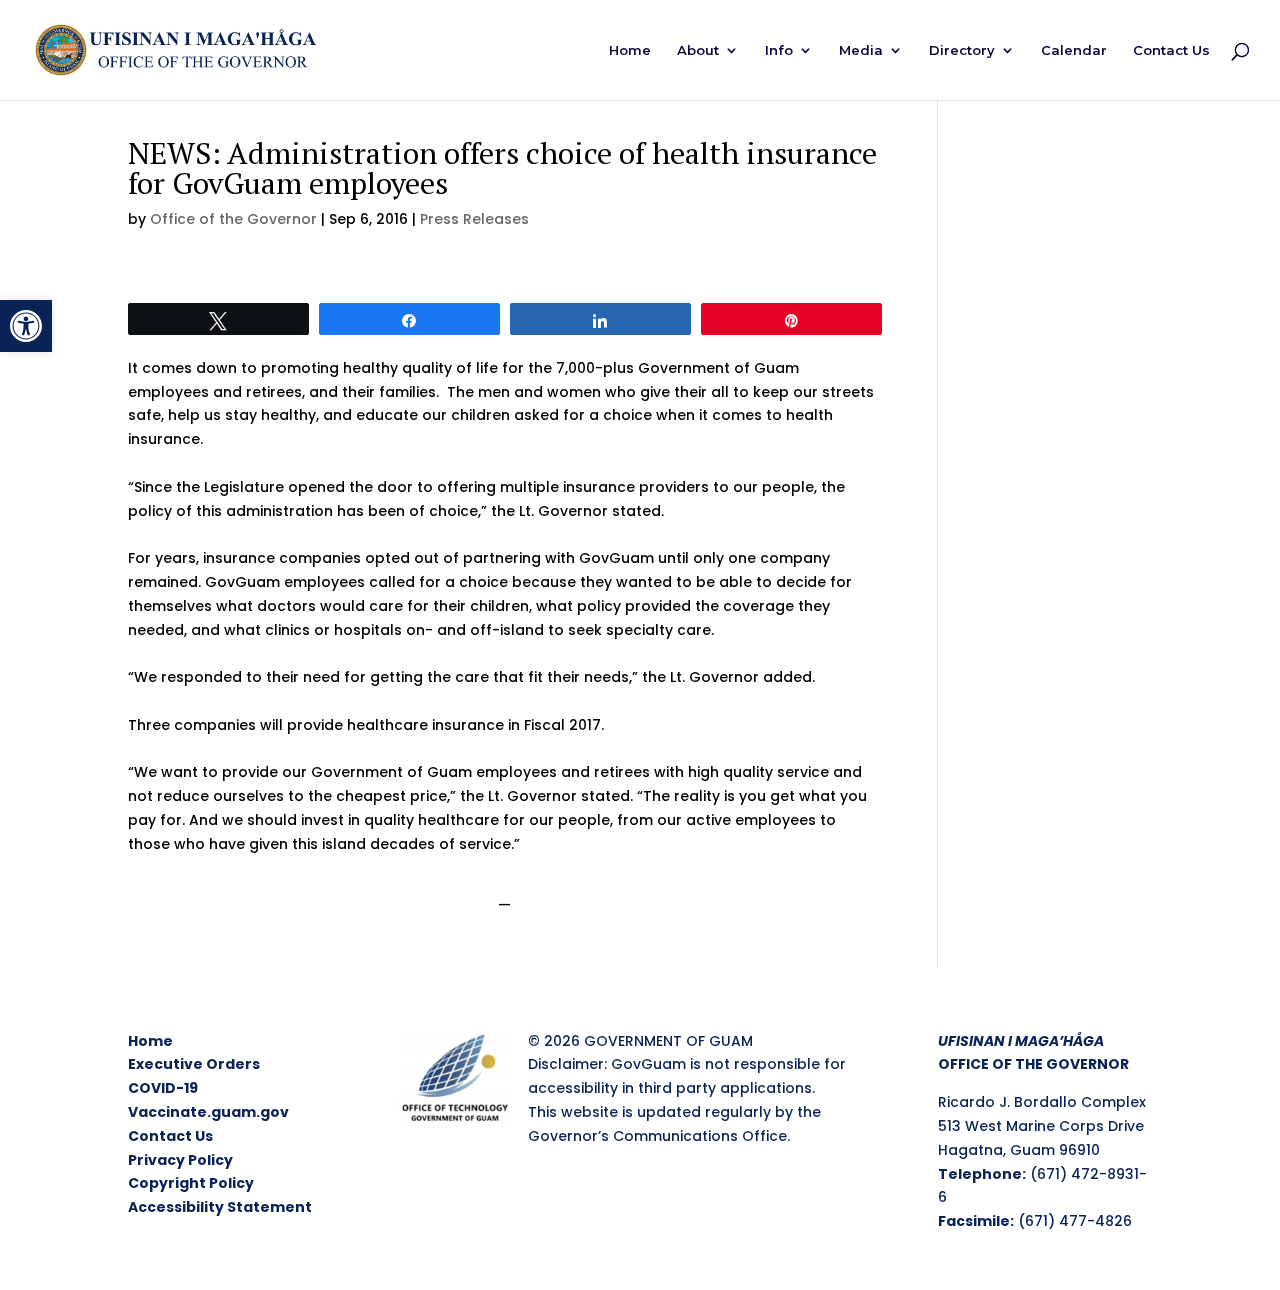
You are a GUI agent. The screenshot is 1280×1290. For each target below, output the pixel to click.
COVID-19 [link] (163, 1088)
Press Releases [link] (474, 219)
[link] (26, 326)
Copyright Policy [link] (191, 1183)
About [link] (698, 50)
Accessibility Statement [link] (220, 1207)
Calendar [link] (1074, 50)
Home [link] (630, 50)
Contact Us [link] (1171, 50)
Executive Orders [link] (194, 1064)
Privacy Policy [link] (180, 1160)
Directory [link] (962, 50)
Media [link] (861, 50)
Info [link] (779, 50)
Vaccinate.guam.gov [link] (208, 1112)
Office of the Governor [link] (233, 219)
